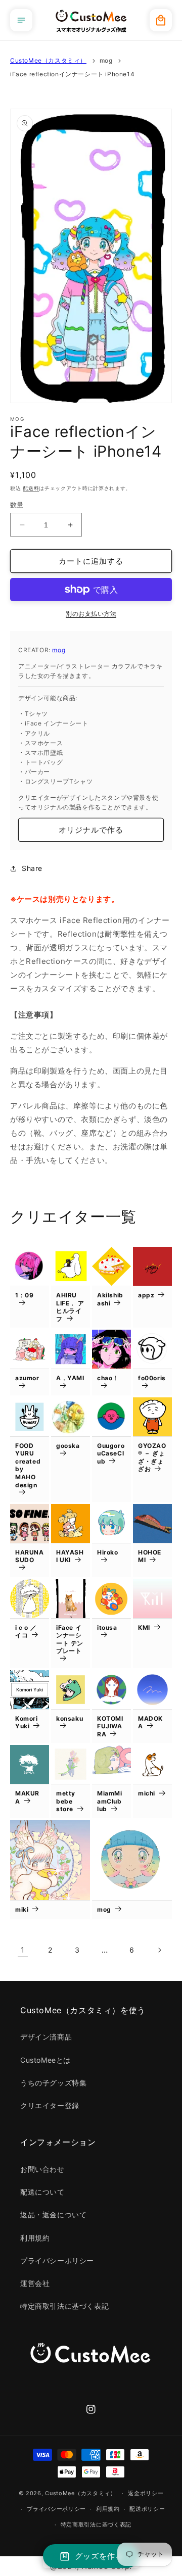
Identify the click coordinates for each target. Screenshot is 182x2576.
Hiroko (108, 1552)
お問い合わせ (42, 2169)
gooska (68, 1446)
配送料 (31, 488)
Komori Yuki (27, 1722)
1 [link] (23, 1950)
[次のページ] (159, 1950)
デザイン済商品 (46, 2037)
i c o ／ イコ (26, 1632)
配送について (42, 2192)
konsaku (70, 1718)
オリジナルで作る (91, 830)
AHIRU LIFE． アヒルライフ (70, 1307)
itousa (107, 1627)
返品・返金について (53, 2215)
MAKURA (27, 1797)
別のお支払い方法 (91, 614)
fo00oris (152, 1378)
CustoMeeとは (45, 2060)
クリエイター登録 (50, 2105)
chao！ (108, 1378)
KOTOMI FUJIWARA (110, 1726)
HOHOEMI (150, 1556)
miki (22, 1909)
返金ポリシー (146, 2493)
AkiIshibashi (110, 1299)
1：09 (24, 1295)
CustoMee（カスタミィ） (48, 60)
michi (147, 1793)
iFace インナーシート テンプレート (70, 1639)
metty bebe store (66, 1801)
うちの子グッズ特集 (53, 2083)
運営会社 (35, 2283)
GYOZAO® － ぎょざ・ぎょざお (152, 1457)
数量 (17, 505)
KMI (144, 1627)
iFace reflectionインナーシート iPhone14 (72, 74)
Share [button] (32, 868)
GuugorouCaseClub (111, 1453)
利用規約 (35, 2238)
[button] (21, 20)
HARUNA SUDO (30, 1556)
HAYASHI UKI (70, 1556)
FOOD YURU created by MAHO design (28, 1465)
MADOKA (150, 1722)
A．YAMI (70, 1378)
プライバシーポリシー (57, 2261)
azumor (27, 1378)
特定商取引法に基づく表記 (64, 2306)
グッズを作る (99, 2556)
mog (106, 60)
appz (146, 1295)
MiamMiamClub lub (110, 1801)
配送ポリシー (147, 2509)
